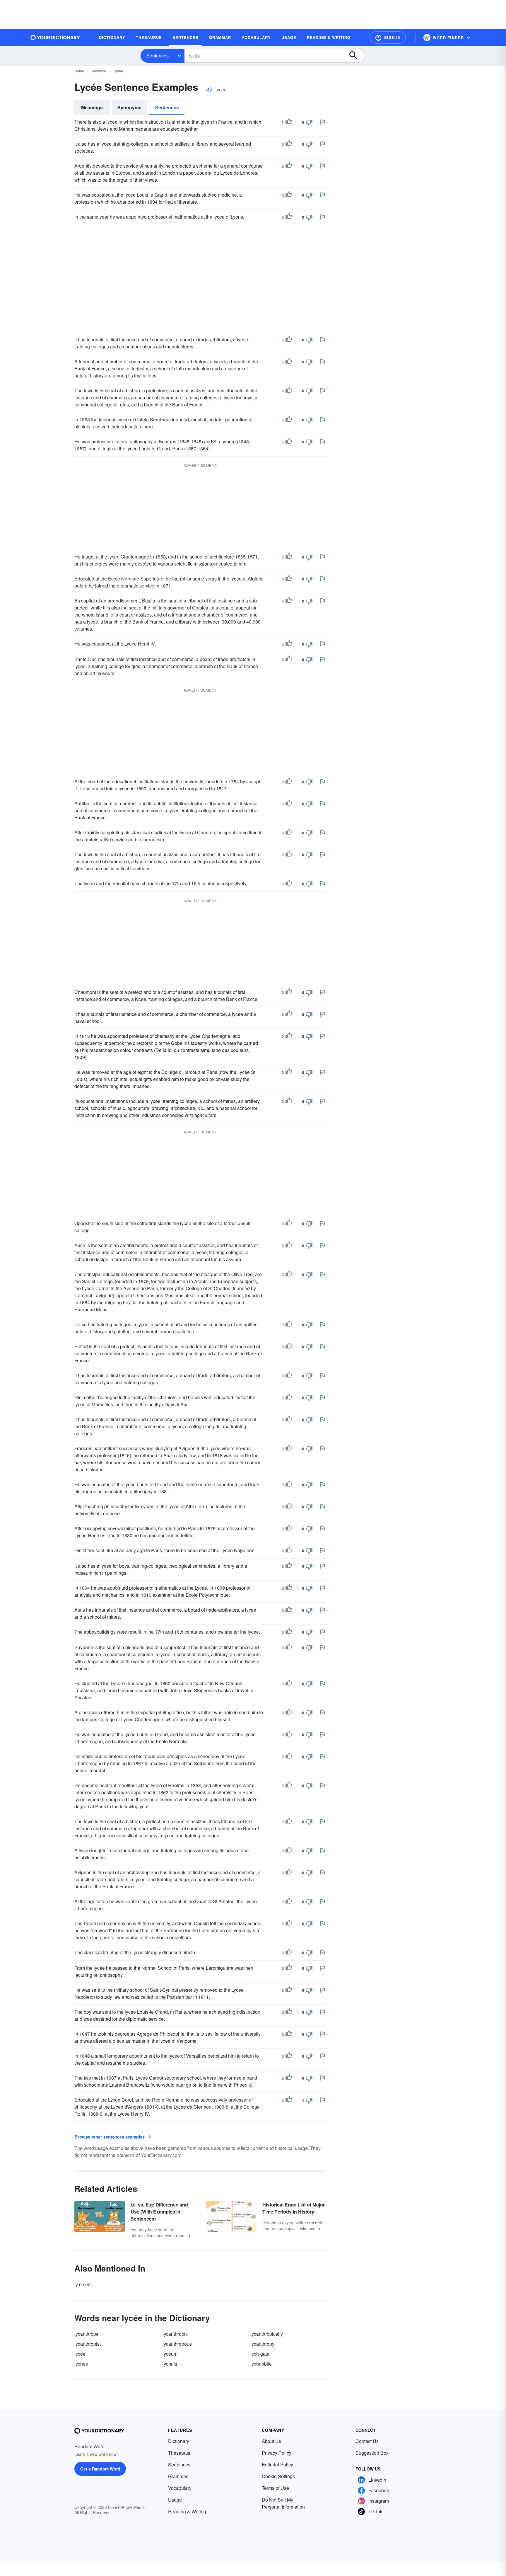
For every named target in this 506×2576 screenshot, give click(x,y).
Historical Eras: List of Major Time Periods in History (294, 2208)
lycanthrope (87, 2334)
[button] (388, 38)
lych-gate (260, 2354)
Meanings (92, 107)
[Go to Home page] (55, 38)
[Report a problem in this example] (322, 122)
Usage (175, 2500)
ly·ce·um (83, 2284)
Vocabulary (180, 2488)
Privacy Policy (277, 2453)
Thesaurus (179, 2453)
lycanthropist (88, 2344)
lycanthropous (177, 2344)
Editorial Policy (277, 2465)
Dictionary (179, 2441)
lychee (81, 2364)
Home (79, 71)
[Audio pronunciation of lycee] (209, 90)
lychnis (170, 2364)
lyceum (170, 2354)
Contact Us (367, 2441)
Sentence (98, 71)
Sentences (158, 56)
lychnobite (261, 2364)
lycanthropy (262, 2344)
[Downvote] (309, 122)
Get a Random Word (100, 2469)
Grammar (178, 2476)
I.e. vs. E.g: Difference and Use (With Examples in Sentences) (159, 2212)
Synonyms (129, 107)
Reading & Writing (187, 2511)
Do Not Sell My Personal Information (283, 2503)
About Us (271, 2441)
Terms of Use (275, 2488)
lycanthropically (267, 2334)
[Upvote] (289, 122)
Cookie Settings (278, 2476)
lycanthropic (175, 2334)
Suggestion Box (372, 2453)
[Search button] (356, 56)
